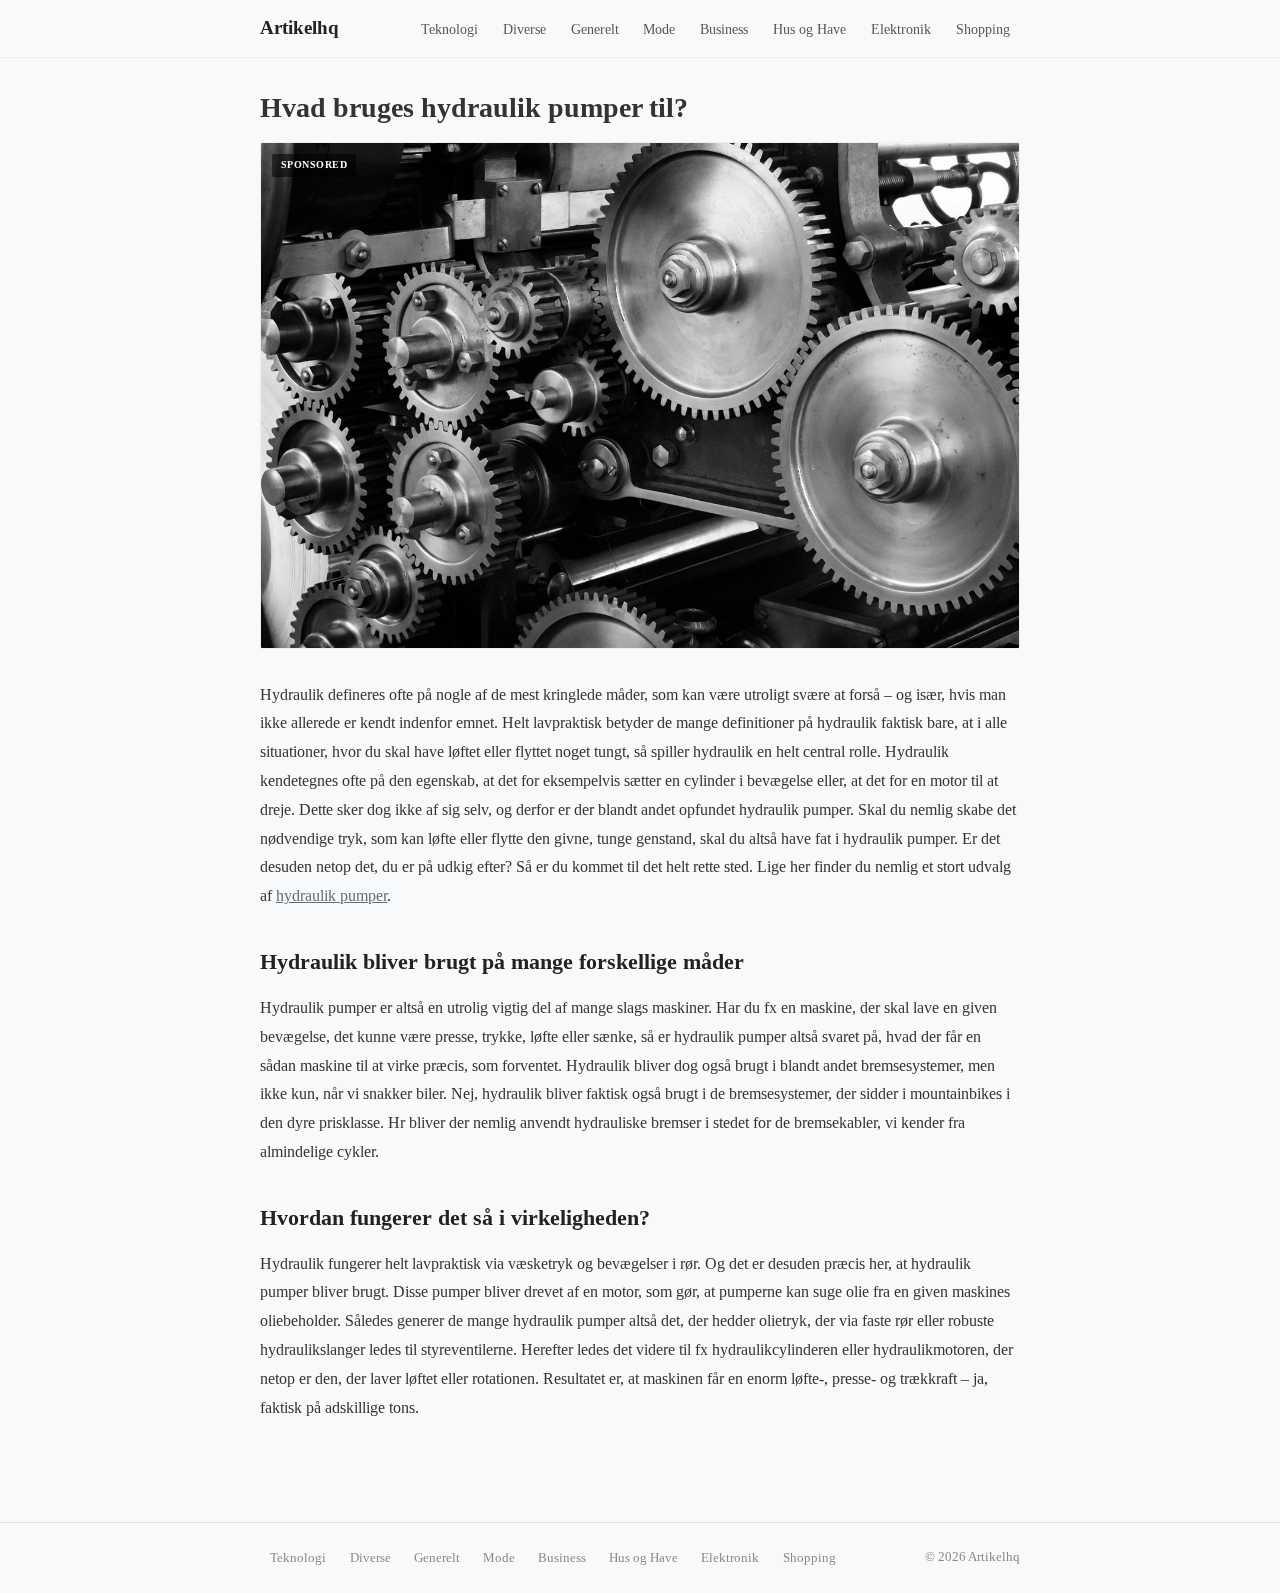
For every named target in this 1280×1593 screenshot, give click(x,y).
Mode (659, 29)
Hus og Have (809, 29)
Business (724, 29)
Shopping (983, 29)
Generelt (595, 29)
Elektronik (901, 29)
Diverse (524, 29)
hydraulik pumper (331, 895)
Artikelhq (299, 27)
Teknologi (449, 29)
